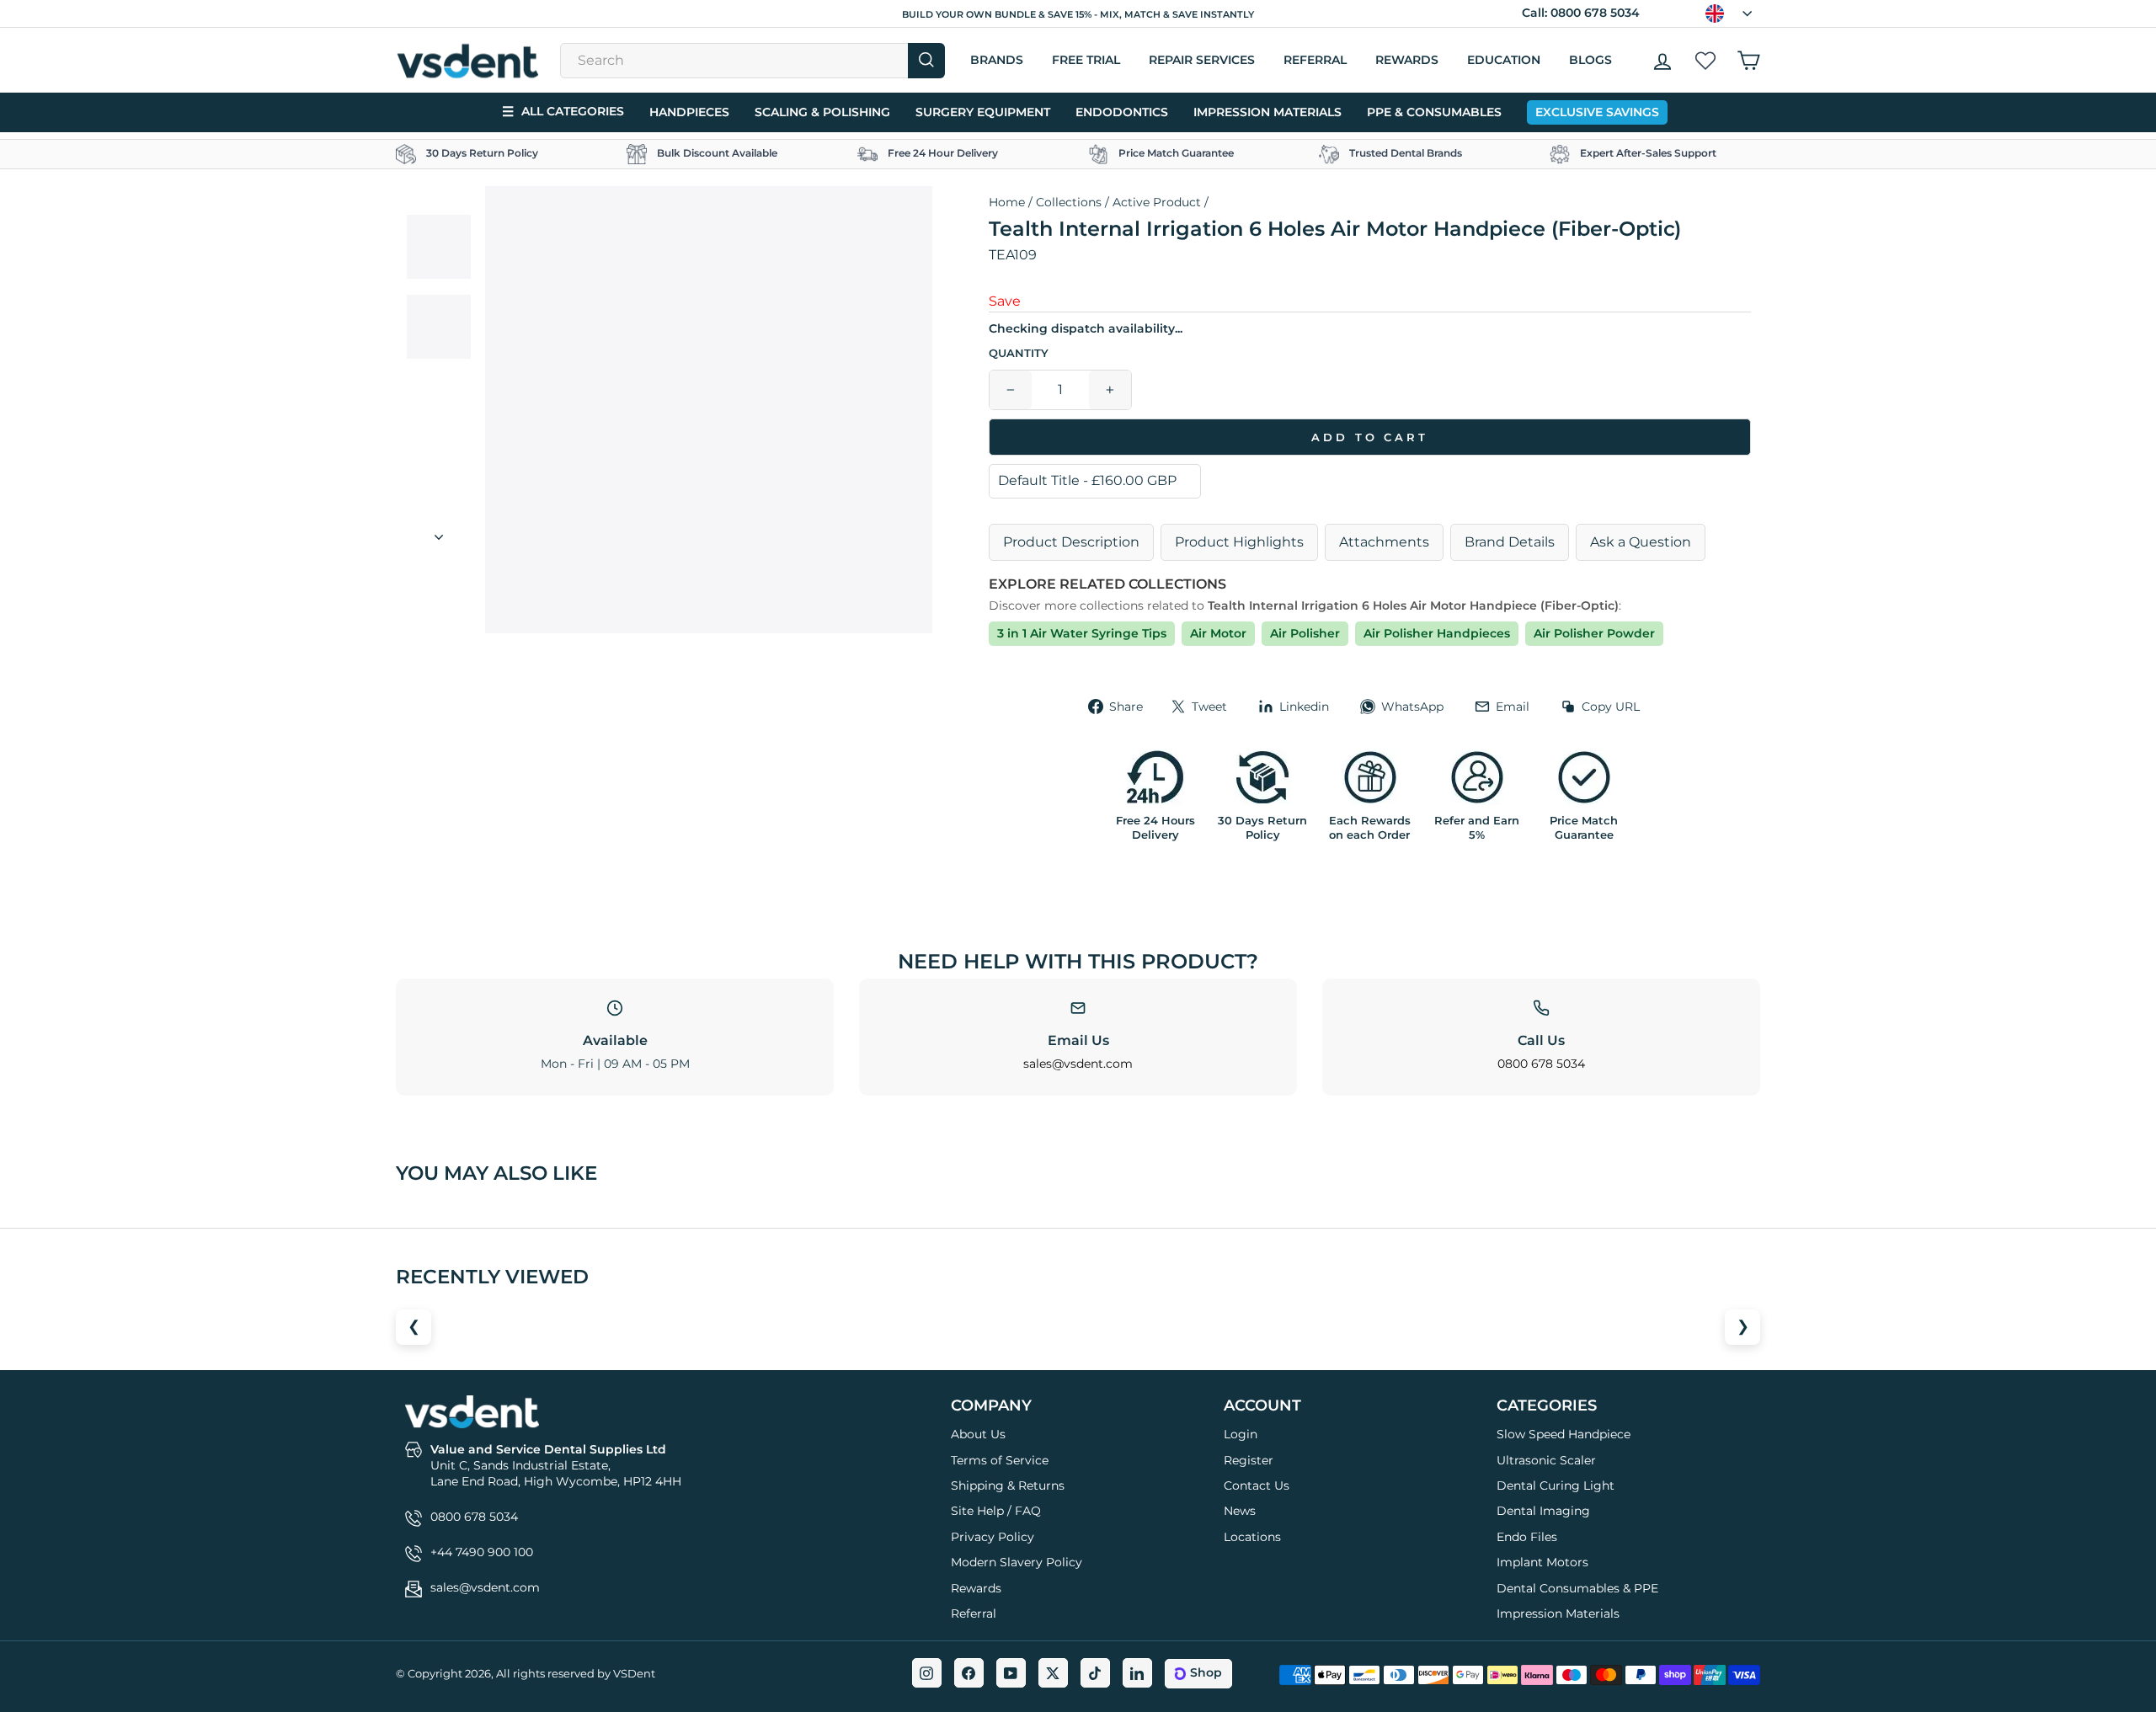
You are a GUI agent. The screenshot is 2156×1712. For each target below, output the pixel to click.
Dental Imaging (1543, 1511)
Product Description (1071, 542)
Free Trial (1086, 60)
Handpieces (689, 112)
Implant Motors (1542, 1562)
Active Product (1157, 202)
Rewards (1407, 60)
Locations (1252, 1537)
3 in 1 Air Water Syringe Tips (1082, 633)
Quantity (1019, 353)
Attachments (1384, 542)
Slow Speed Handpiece (1564, 1434)
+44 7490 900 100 (482, 1552)
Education (1504, 60)
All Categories (563, 112)
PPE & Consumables (1434, 112)
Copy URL (1611, 707)
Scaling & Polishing (822, 112)
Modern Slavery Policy (1017, 1562)
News (1240, 1511)
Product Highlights (1239, 542)
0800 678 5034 (1595, 13)
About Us (978, 1434)
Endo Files (1527, 1537)
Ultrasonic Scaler (1546, 1460)
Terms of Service (1000, 1460)
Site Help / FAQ (996, 1511)
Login (1241, 1434)
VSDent (634, 1673)
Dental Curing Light (1556, 1485)
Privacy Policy (993, 1537)
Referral (974, 1613)
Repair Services (1202, 60)
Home (1007, 202)
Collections (1069, 202)
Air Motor (1218, 633)
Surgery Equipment (983, 112)
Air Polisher (1305, 633)
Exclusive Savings (1597, 112)
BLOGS (1590, 60)
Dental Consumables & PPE (1577, 1588)
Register (1249, 1460)
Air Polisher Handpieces (1437, 633)
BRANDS (997, 60)
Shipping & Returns (1008, 1485)
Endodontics (1122, 112)
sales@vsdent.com (1078, 1064)
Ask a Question (1641, 542)
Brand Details (1510, 542)
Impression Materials (1267, 112)
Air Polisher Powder (1594, 633)
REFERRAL (1315, 60)
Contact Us (1257, 1485)
